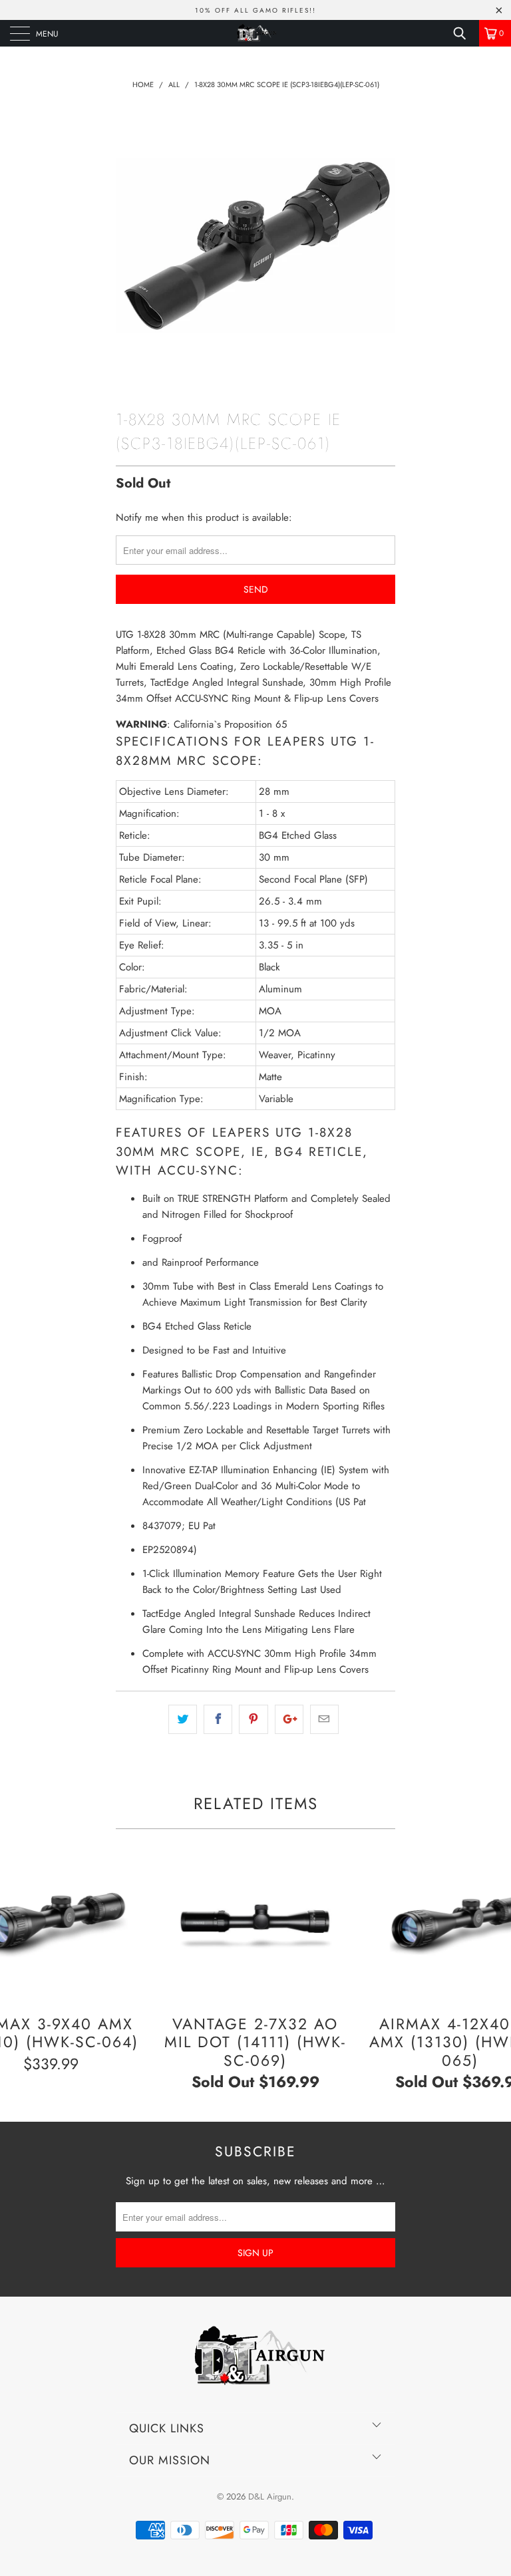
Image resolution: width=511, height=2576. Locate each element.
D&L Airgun (270, 2497)
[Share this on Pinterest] (253, 1719)
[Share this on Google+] (289, 1719)
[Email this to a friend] (324, 1719)
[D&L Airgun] (255, 33)
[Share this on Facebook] (218, 1719)
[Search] (464, 33)
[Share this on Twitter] (183, 1719)
